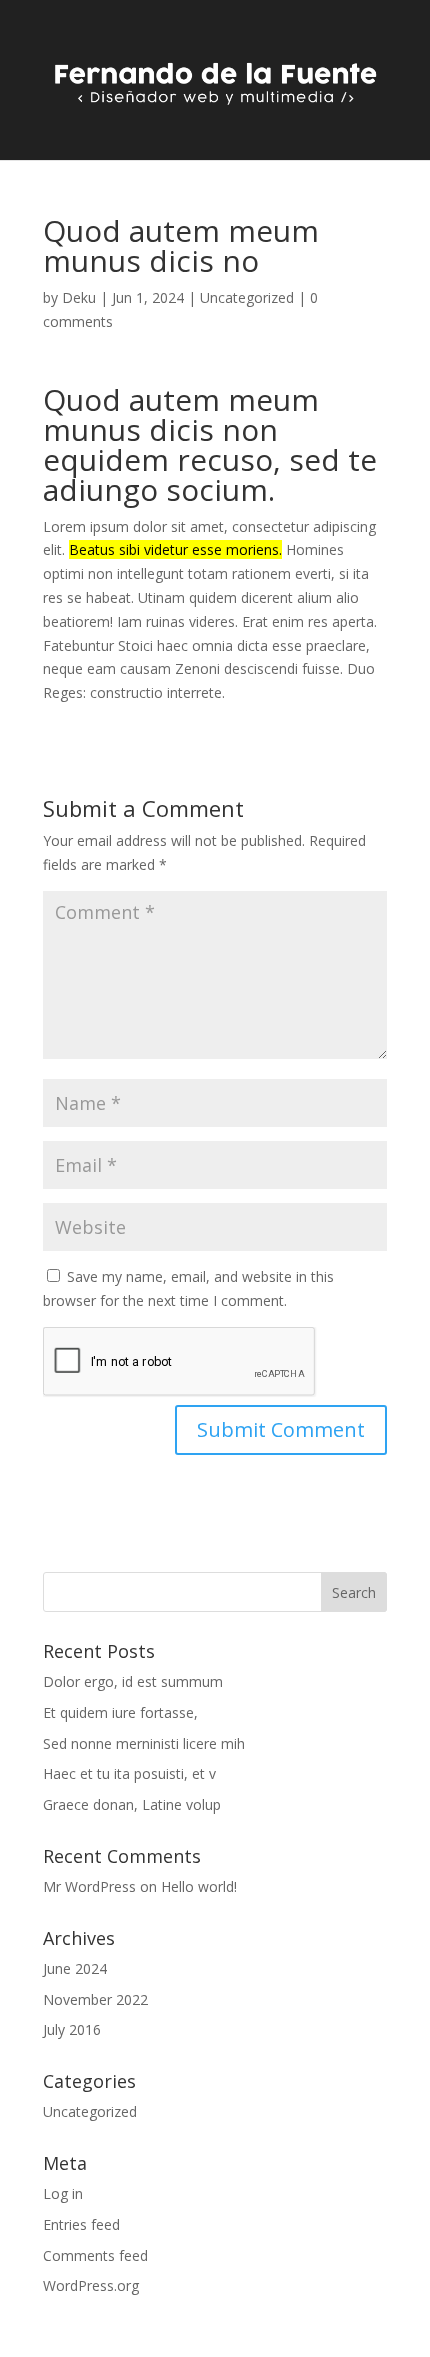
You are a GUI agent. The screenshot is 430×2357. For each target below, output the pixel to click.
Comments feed (95, 2255)
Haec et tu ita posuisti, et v (129, 1773)
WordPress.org (91, 2285)
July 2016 (72, 2029)
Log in (63, 2193)
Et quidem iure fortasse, (120, 1712)
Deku (79, 297)
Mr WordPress (89, 1886)
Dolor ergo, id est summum (133, 1681)
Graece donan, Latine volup (132, 1804)
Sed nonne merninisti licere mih (144, 1743)
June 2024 (75, 1968)
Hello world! (199, 1886)
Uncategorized (247, 297)
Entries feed (81, 2224)
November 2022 (95, 1999)
